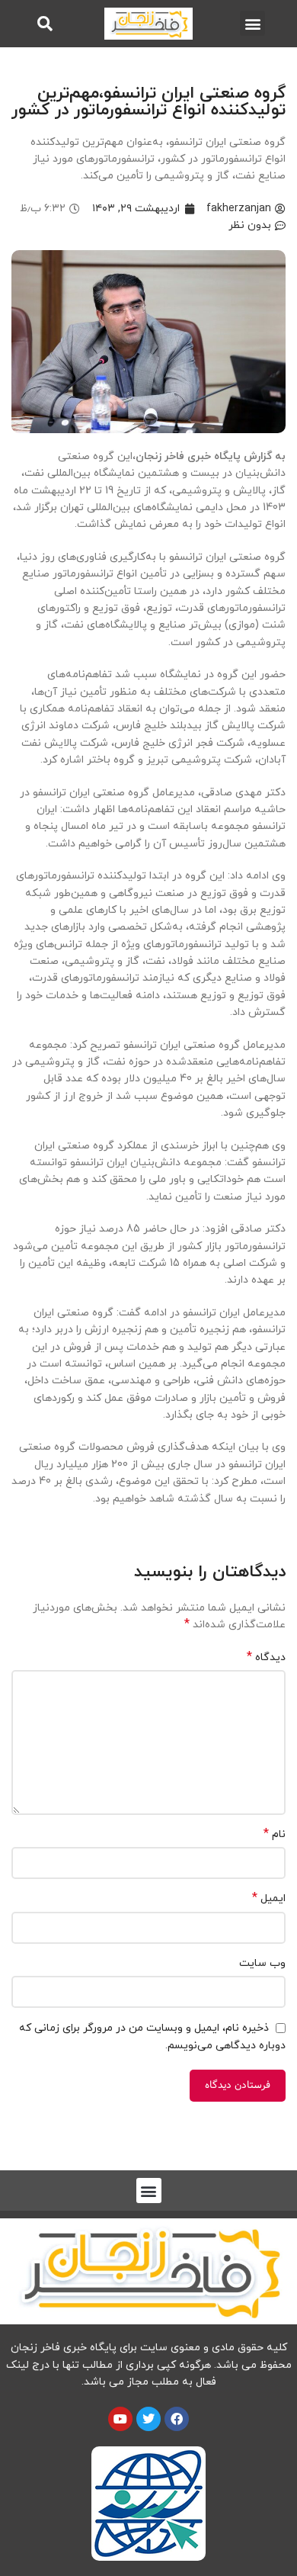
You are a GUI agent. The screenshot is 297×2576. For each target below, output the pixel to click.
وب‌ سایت (262, 1963)
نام (275, 1834)
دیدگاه (266, 1657)
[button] (252, 23)
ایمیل (269, 1898)
